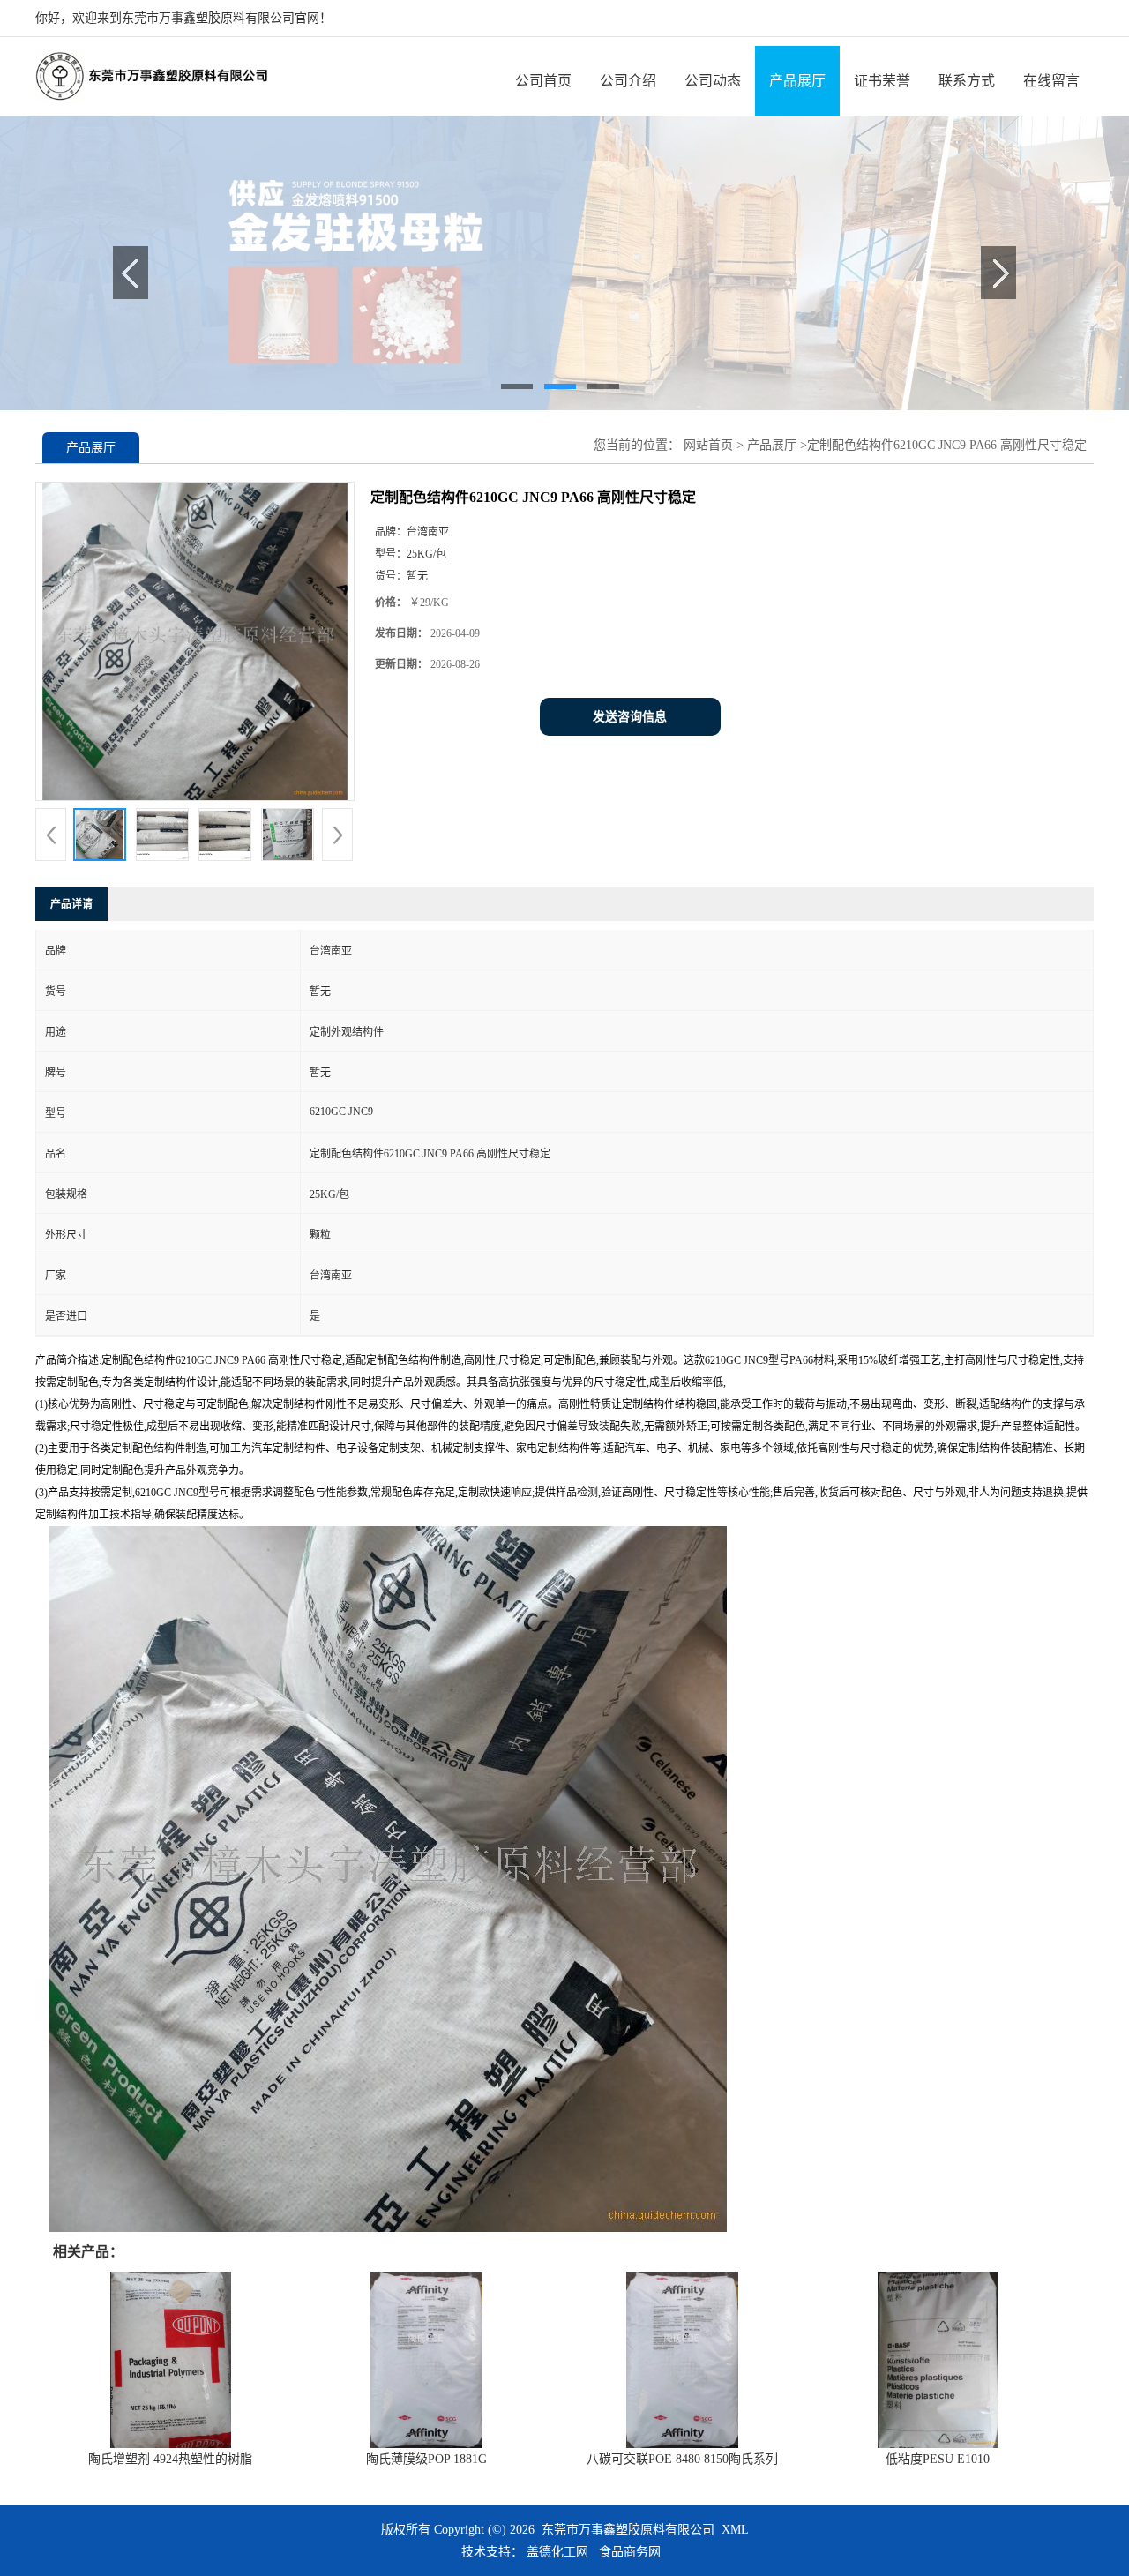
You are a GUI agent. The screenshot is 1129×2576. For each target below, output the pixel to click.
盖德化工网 (557, 2552)
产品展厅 (797, 81)
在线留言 (1051, 81)
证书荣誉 (882, 81)
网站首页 (708, 445)
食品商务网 (630, 2552)
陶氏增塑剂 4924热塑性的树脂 (170, 2459)
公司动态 (713, 81)
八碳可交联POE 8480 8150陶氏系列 (682, 2459)
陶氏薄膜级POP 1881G (426, 2459)
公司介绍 (628, 81)
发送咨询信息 (630, 717)
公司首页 (543, 81)
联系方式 (967, 81)
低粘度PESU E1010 (938, 2459)
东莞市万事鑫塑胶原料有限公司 (628, 2530)
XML (735, 2530)
